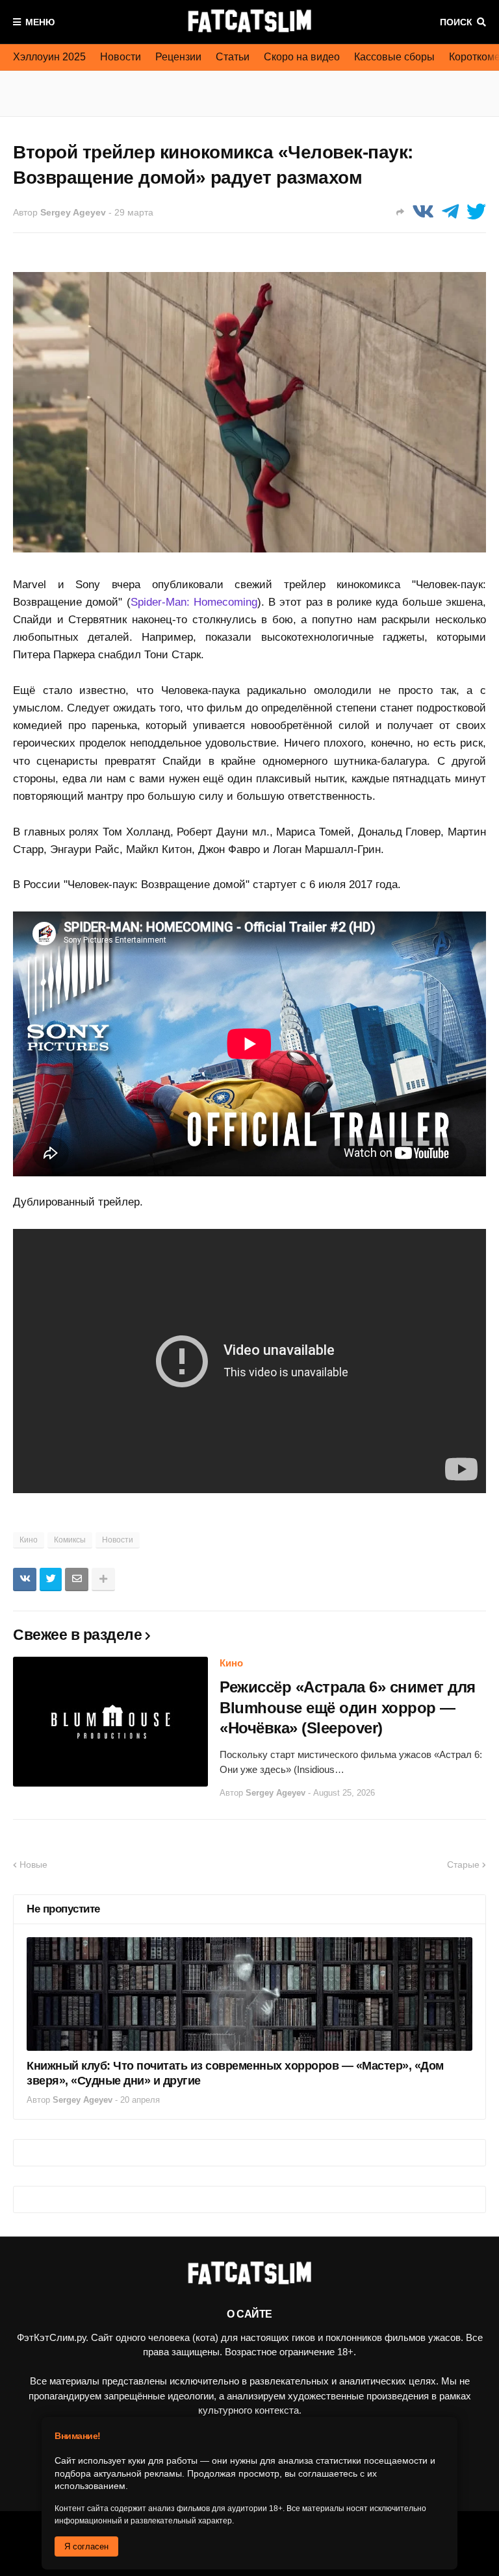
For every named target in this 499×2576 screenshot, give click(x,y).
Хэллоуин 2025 (49, 57)
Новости (121, 57)
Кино (29, 1540)
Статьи (233, 57)
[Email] (77, 1579)
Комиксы (70, 1540)
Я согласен (86, 2546)
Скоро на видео (302, 57)
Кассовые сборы (394, 57)
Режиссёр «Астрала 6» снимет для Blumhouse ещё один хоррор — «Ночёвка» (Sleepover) (348, 1707)
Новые (33, 1864)
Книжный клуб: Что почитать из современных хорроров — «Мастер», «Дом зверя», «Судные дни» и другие (235, 2073)
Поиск (456, 22)
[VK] (423, 212)
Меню (40, 22)
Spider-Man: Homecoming (194, 602)
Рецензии (178, 57)
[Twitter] (476, 212)
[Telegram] (450, 212)
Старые (463, 1864)
